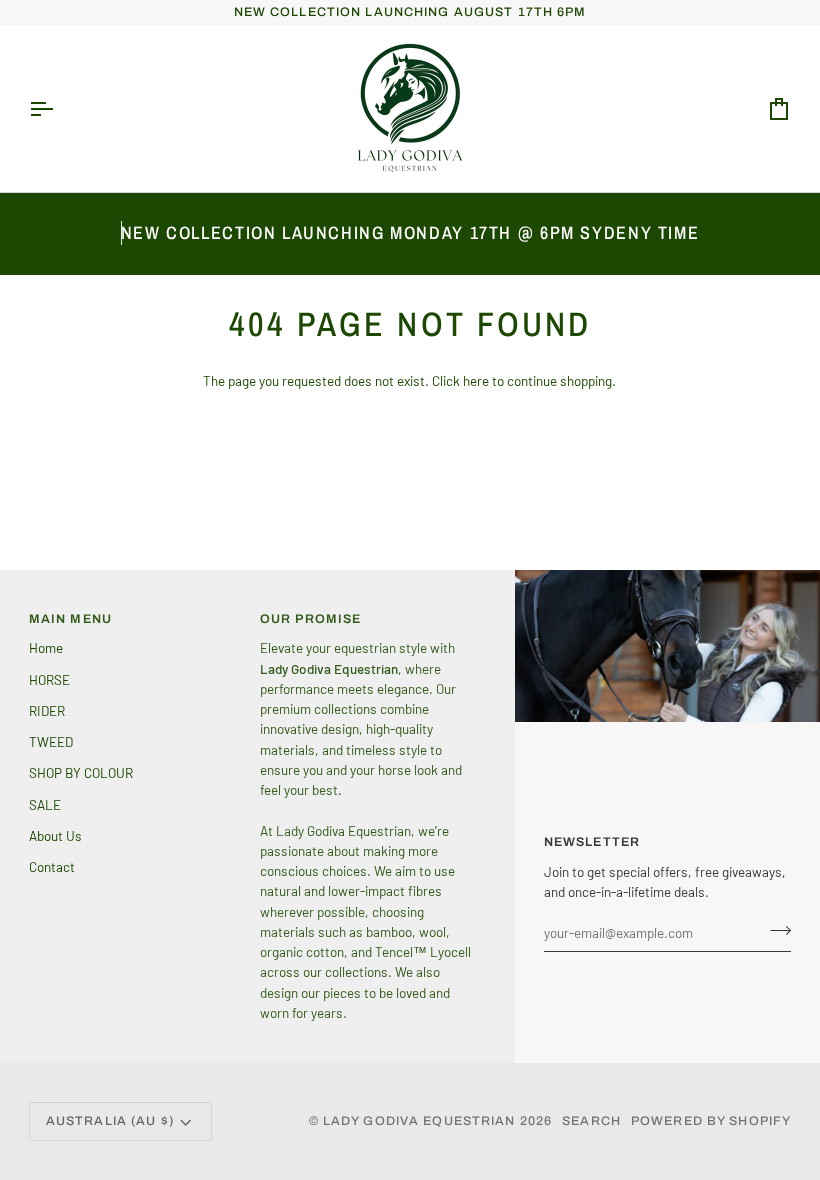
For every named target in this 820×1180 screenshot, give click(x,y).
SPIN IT (647, 706)
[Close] (746, 349)
